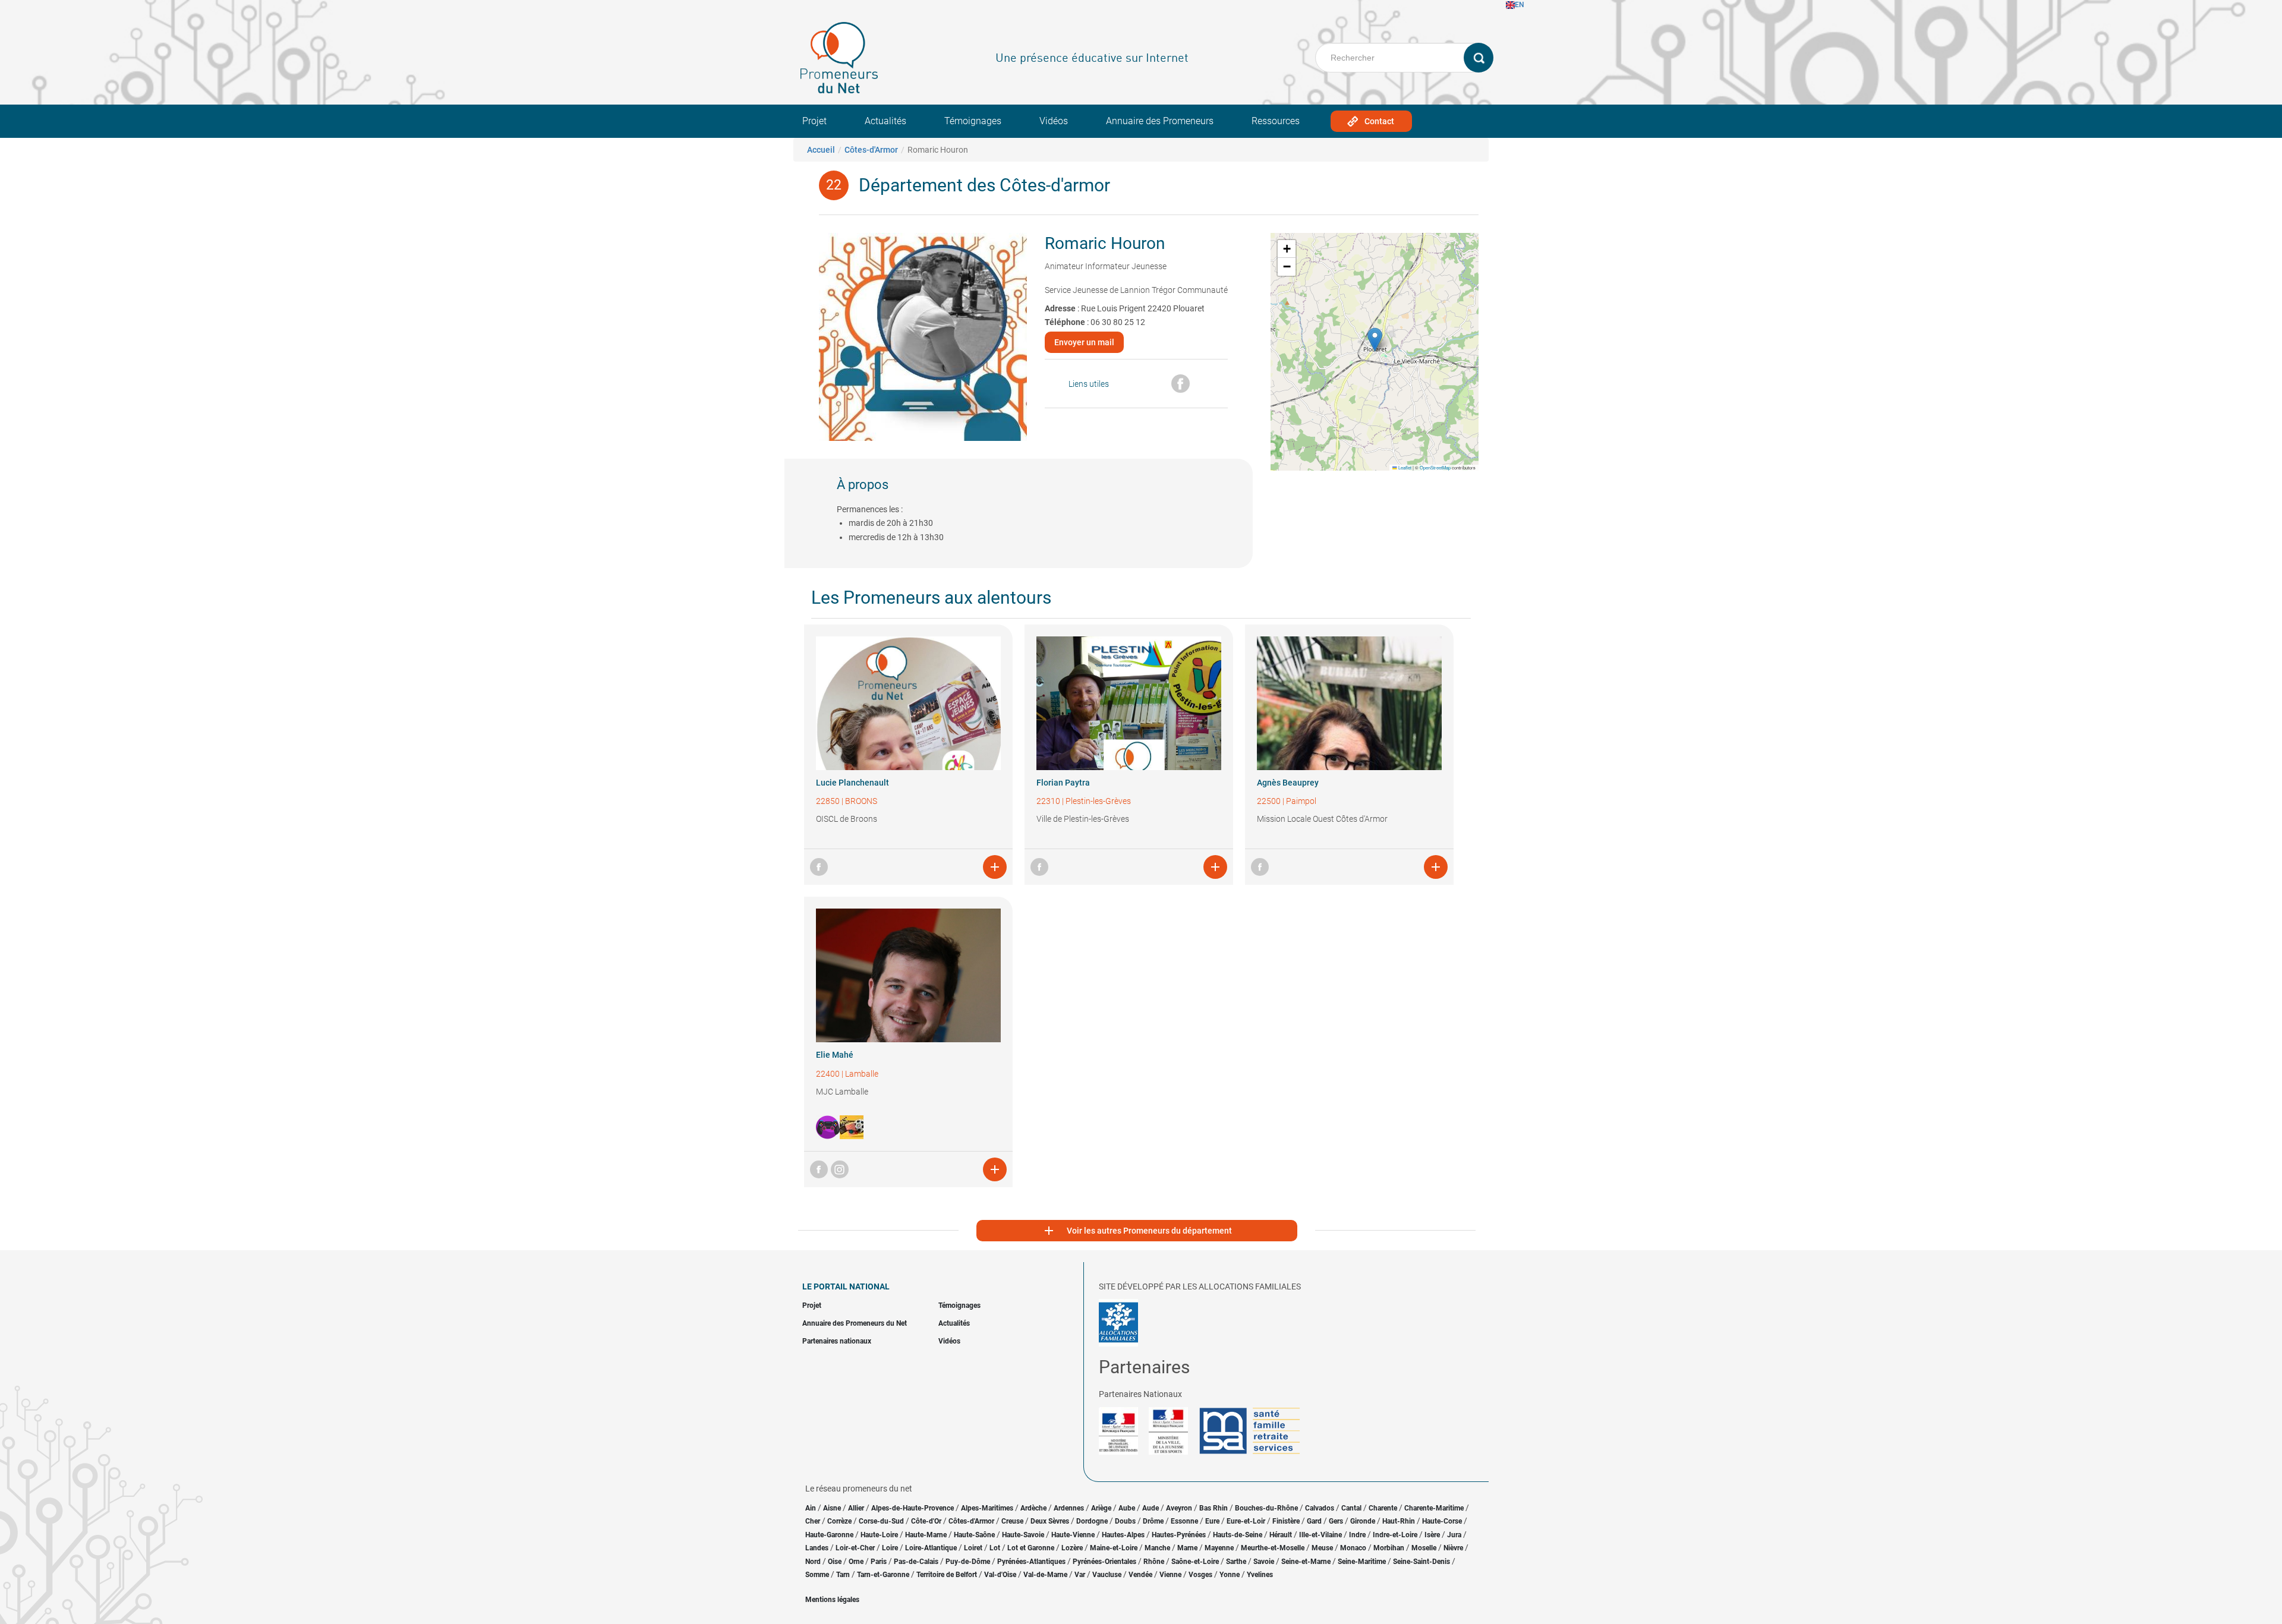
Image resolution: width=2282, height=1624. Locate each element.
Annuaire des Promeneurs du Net (855, 1323)
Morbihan (1389, 1548)
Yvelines (1260, 1575)
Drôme (1153, 1521)
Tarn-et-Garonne (883, 1575)
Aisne (832, 1508)
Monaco (1353, 1548)
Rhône (1154, 1562)
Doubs (1125, 1521)
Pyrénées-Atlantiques (1031, 1562)
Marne (1187, 1548)
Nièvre (1453, 1548)
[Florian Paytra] (1129, 703)
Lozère (1072, 1548)
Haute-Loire (879, 1535)
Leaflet (1404, 467)
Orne (856, 1562)
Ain (811, 1508)
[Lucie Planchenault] (908, 703)
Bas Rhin (1214, 1508)
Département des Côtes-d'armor (984, 185)
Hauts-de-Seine (1238, 1535)
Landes (817, 1548)
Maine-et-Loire (1114, 1548)
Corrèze (839, 1521)
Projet (814, 121)
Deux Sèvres (1050, 1521)
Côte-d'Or (926, 1521)
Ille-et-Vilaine (1320, 1535)
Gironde (1363, 1521)
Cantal (1351, 1508)
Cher (813, 1521)
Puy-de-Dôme (968, 1562)
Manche (1157, 1548)
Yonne (1230, 1575)
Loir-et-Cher (855, 1548)
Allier (856, 1508)
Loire (890, 1548)
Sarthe (1236, 1562)
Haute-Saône (974, 1535)
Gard (1314, 1521)
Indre (1357, 1535)
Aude (1151, 1508)
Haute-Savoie (1023, 1535)
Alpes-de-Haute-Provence (913, 1508)
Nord (813, 1562)
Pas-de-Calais (916, 1562)
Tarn (843, 1575)
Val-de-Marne (1045, 1575)
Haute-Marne (926, 1535)
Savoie (1264, 1562)
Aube (1127, 1508)
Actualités (885, 121)
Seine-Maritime (1362, 1562)
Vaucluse (1107, 1575)
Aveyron (1179, 1508)
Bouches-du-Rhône (1266, 1508)
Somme (817, 1575)
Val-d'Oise (1000, 1575)
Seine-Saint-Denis (1421, 1562)
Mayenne (1219, 1548)
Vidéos (1054, 121)
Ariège (1101, 1508)
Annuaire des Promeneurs (1160, 121)
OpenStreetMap (1435, 467)
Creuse (1012, 1521)
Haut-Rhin (1399, 1521)
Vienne (1170, 1575)
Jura (1454, 1535)
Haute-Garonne (829, 1535)
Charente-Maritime (1434, 1508)
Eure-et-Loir (1246, 1521)
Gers (1336, 1521)
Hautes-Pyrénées (1179, 1535)
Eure (1212, 1521)
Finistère (1286, 1521)
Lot (995, 1548)
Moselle (1424, 1548)
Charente (1383, 1508)
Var (1080, 1575)
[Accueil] (839, 58)
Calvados (1320, 1508)
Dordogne (1092, 1521)
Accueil (821, 150)
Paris (879, 1562)
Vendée (1140, 1575)
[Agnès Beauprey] (1349, 703)
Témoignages (973, 121)
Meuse (1322, 1548)
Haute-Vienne (1073, 1535)
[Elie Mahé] (908, 975)
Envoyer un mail (1084, 342)
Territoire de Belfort (947, 1575)
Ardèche (1033, 1508)
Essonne (1184, 1521)
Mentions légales (832, 1600)
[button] (1375, 340)
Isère (1432, 1535)
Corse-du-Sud (881, 1521)
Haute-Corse (1442, 1521)
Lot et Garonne (1031, 1548)
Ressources (1276, 121)
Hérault (1281, 1535)
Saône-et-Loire (1195, 1562)
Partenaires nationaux (837, 1341)
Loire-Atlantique (931, 1548)
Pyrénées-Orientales (1104, 1562)
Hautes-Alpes (1123, 1535)
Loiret (973, 1548)
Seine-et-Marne (1306, 1562)
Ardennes (1069, 1508)
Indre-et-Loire (1395, 1535)
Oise (835, 1562)
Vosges (1200, 1575)
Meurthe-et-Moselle (1273, 1548)
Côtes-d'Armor (871, 150)
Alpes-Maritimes (987, 1508)
